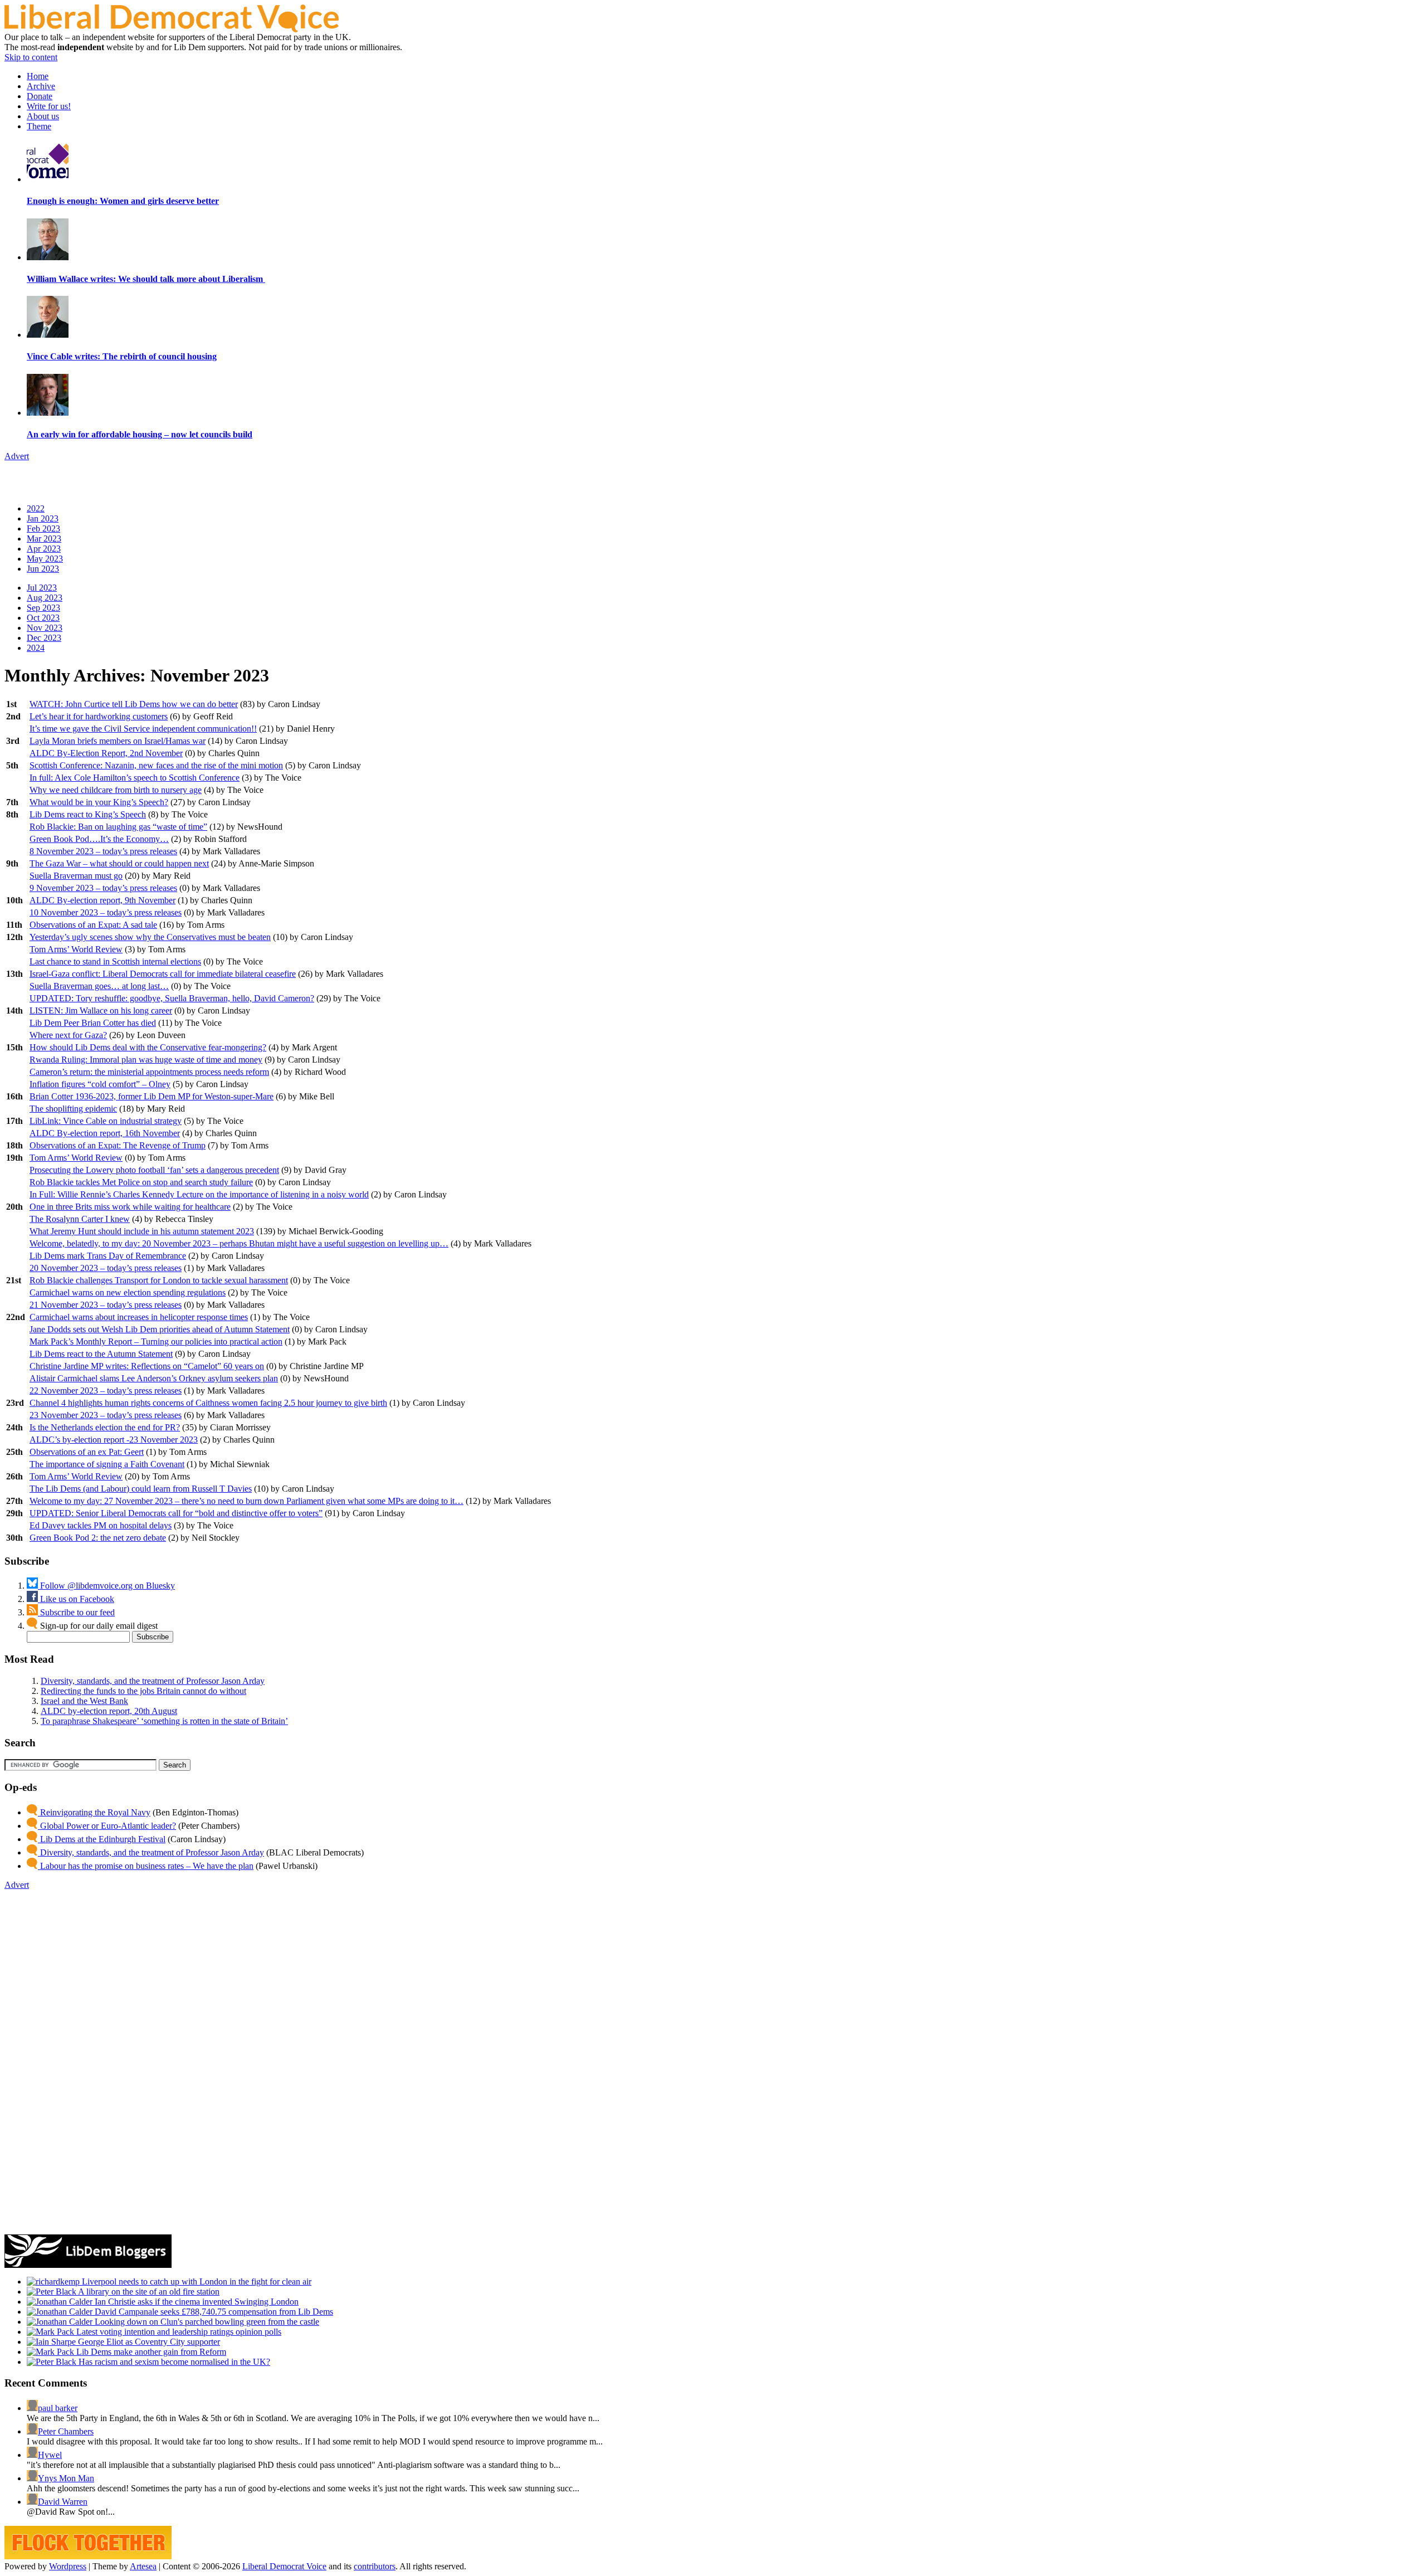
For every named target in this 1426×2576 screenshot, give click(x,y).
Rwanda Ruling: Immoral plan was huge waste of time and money (146, 1060)
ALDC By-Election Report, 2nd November (106, 753)
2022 (36, 508)
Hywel (50, 2455)
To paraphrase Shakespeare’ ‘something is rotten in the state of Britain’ (164, 1721)
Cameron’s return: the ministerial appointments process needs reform (149, 1072)
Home (38, 76)
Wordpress (68, 2566)
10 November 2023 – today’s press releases (106, 912)
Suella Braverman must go (76, 876)
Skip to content (31, 57)
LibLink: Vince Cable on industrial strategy (106, 1121)
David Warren (63, 2502)
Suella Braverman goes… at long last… (99, 986)
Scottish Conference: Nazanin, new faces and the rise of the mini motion (156, 765)
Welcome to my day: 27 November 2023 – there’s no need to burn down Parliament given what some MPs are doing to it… (246, 1501)
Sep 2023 (43, 608)
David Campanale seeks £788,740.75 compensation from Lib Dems (213, 2312)
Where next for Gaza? (68, 1035)
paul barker (58, 2408)
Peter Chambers (66, 2431)
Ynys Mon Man (66, 2478)
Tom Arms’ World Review (76, 949)
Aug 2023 (45, 598)
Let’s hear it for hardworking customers (99, 716)
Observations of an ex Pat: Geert (87, 1452)
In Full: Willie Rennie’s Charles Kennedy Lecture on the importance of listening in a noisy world (199, 1194)
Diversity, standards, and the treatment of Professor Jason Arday (153, 1681)
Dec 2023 (44, 638)
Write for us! (49, 106)
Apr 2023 (44, 549)
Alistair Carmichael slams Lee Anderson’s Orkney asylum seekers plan (154, 1378)
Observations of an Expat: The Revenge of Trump (118, 1145)
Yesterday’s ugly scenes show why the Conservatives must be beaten (150, 937)
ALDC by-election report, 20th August (109, 1711)
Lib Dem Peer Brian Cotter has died (93, 1023)
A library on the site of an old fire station (148, 2292)
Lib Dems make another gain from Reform (150, 2352)
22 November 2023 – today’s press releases (106, 1391)
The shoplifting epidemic (73, 1109)
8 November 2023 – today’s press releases (103, 851)
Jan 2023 (43, 518)
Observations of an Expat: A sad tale (93, 925)
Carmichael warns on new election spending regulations (128, 1292)
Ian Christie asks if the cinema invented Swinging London (196, 2302)
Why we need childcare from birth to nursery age (116, 790)
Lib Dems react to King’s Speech (88, 814)
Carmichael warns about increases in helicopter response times (139, 1317)
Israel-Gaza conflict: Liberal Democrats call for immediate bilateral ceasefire (163, 974)
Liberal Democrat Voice (284, 2566)
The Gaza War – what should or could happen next (119, 863)
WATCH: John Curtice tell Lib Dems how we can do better (134, 704)
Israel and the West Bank (84, 1701)
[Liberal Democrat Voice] (172, 29)
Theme (39, 126)
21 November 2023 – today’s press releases (106, 1305)
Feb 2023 (43, 529)
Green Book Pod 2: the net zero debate (98, 1538)
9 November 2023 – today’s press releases (103, 888)
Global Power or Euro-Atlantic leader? (107, 1826)
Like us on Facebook (76, 1599)
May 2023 (45, 559)
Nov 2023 (45, 628)
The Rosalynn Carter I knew (80, 1219)
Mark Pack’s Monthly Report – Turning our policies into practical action (156, 1341)
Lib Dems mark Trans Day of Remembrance (108, 1256)
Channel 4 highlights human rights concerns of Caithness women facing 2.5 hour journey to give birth (208, 1403)
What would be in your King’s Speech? (99, 802)
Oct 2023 (43, 618)
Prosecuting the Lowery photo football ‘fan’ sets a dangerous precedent (154, 1170)
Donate (40, 96)
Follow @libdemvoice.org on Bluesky (106, 1586)
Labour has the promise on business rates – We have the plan (146, 1866)
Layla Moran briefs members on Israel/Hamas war (118, 741)
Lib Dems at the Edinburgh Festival (102, 1839)
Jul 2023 (42, 588)
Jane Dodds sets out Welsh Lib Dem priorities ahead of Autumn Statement (160, 1329)
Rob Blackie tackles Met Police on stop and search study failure (141, 1182)
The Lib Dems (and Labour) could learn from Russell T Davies (141, 1489)
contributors (375, 2566)
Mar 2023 (44, 539)
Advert (17, 456)
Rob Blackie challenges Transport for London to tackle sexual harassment (159, 1280)
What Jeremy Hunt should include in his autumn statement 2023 (142, 1231)
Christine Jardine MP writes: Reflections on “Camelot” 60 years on (147, 1366)
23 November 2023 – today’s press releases (106, 1415)
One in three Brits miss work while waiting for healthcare (130, 1207)
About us (43, 116)
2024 (36, 648)
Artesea (143, 2566)
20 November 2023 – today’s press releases (106, 1268)
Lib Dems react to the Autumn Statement (101, 1354)
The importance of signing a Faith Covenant (107, 1464)
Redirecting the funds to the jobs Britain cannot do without (143, 1691)
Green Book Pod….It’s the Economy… (99, 839)
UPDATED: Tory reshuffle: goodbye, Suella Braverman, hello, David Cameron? (172, 998)
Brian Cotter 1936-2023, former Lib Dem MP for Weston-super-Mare (152, 1096)
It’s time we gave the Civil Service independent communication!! (143, 729)
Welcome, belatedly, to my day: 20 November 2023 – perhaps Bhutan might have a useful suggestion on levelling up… (239, 1243)
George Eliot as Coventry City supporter (148, 2342)
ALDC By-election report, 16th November (105, 1133)
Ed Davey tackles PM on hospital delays (101, 1525)
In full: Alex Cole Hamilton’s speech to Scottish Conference (135, 778)
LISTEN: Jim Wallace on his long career (101, 1011)
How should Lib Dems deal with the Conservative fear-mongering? (148, 1047)
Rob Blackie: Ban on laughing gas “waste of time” (118, 827)
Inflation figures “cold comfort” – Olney (100, 1084)
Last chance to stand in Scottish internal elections (115, 961)
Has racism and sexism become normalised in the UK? (173, 2362)
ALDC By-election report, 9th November (102, 900)
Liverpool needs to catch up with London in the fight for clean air (196, 2282)
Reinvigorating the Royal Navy (94, 1812)
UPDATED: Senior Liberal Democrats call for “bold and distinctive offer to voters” (176, 1513)
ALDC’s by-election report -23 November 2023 (114, 1440)
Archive (41, 86)
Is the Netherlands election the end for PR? (105, 1427)
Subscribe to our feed (76, 1612)
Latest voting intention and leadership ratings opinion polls (178, 2332)
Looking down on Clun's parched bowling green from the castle (206, 2322)
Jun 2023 (43, 569)
